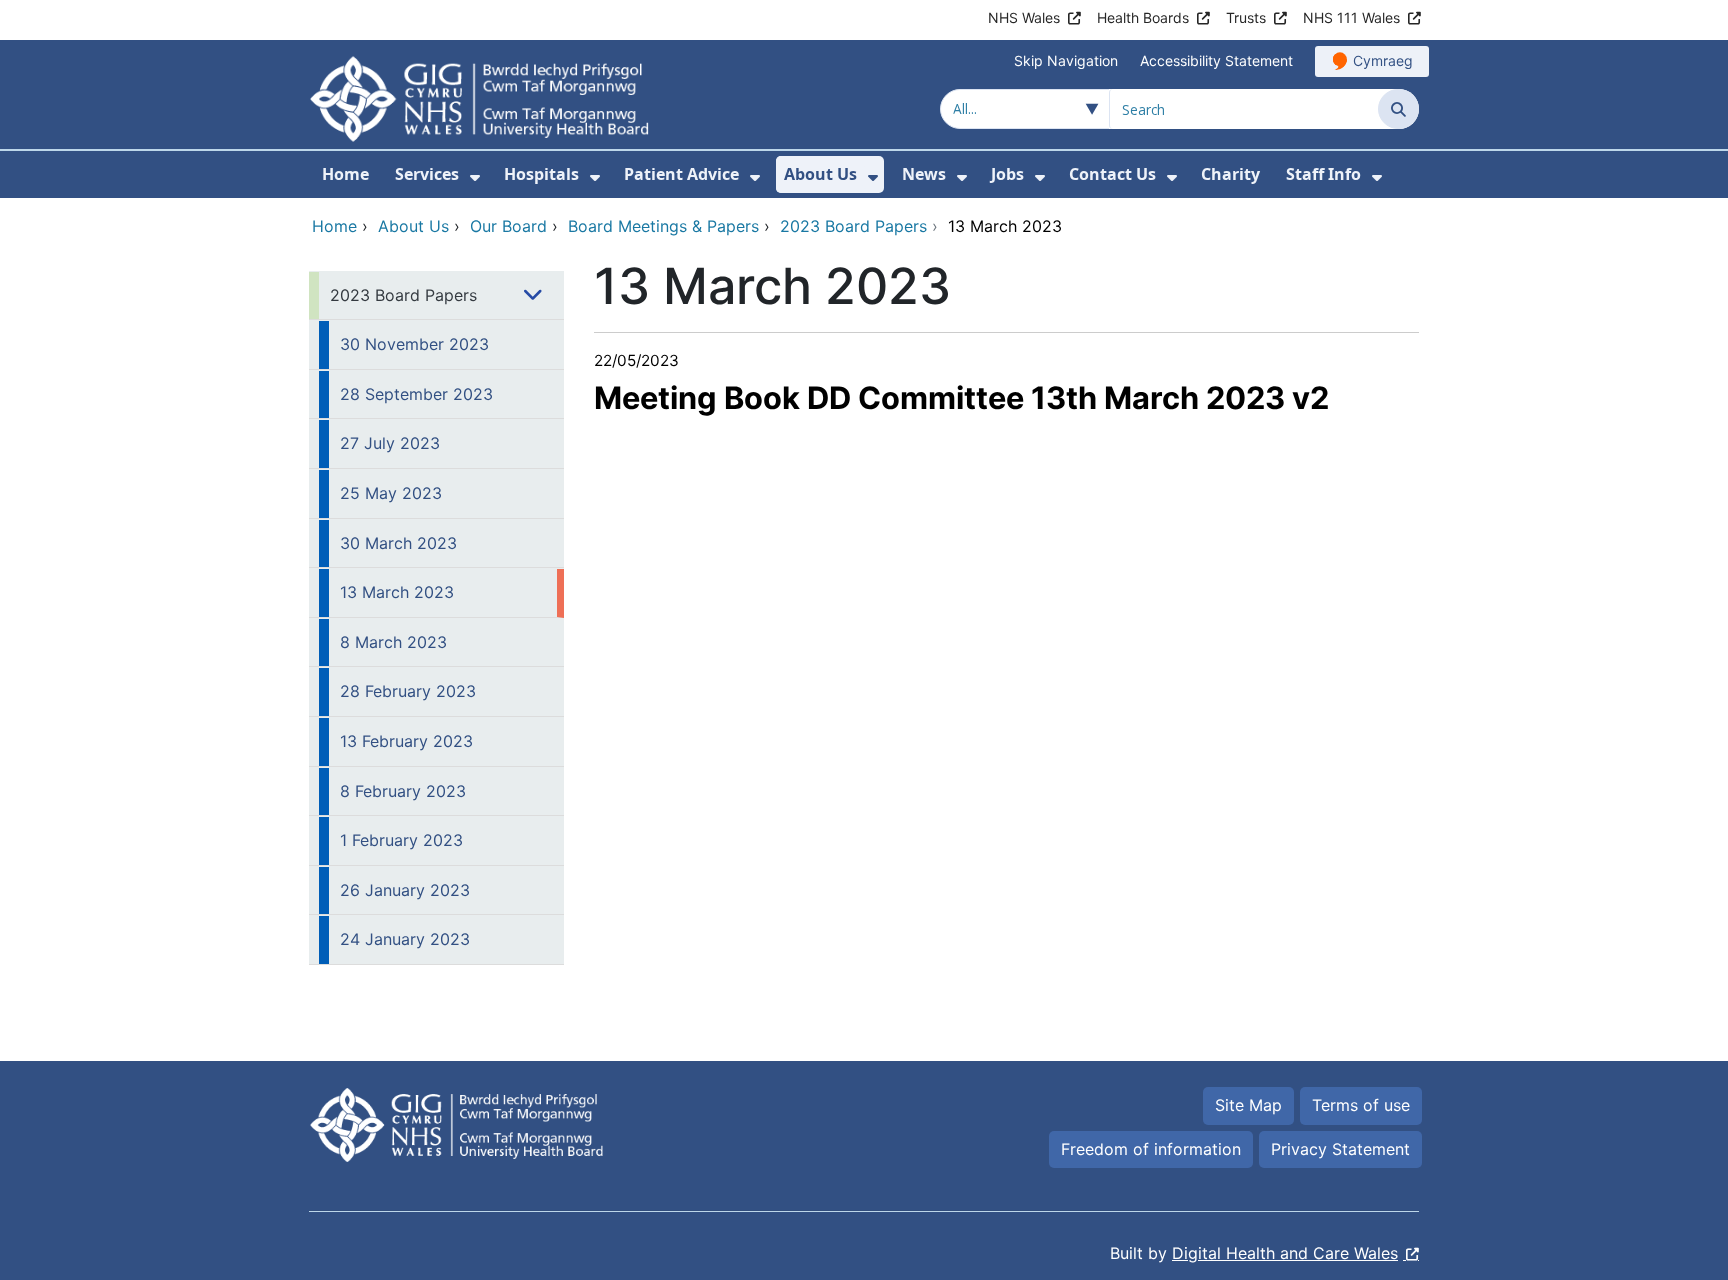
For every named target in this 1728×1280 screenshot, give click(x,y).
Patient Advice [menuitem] (681, 174)
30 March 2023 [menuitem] (398, 543)
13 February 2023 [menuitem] (406, 741)
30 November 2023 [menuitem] (414, 344)
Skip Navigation (1066, 60)
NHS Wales (1024, 17)
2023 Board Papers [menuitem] (403, 295)
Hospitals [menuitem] (541, 174)
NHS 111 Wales (1351, 17)
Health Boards (1143, 17)
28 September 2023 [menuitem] (416, 394)
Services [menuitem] (427, 174)
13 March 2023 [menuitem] (397, 592)
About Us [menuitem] (820, 174)
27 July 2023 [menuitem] (390, 443)
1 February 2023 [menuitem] (401, 840)
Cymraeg (1383, 60)
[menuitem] (475, 177)
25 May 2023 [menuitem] (391, 493)
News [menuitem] (924, 174)
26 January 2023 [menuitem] (405, 890)
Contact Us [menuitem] (1112, 174)
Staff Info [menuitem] (1323, 174)
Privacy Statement (1340, 1149)
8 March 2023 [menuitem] (393, 642)
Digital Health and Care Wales (1285, 1253)
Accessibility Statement (1216, 60)
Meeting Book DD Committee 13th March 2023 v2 (961, 397)
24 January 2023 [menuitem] (405, 939)
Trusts (1246, 17)
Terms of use (1361, 1105)
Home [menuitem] (345, 174)
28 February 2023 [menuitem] (408, 691)
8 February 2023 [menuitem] (403, 791)
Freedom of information (1151, 1149)
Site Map (1248, 1105)
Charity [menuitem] (1230, 174)
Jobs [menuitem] (1007, 174)
